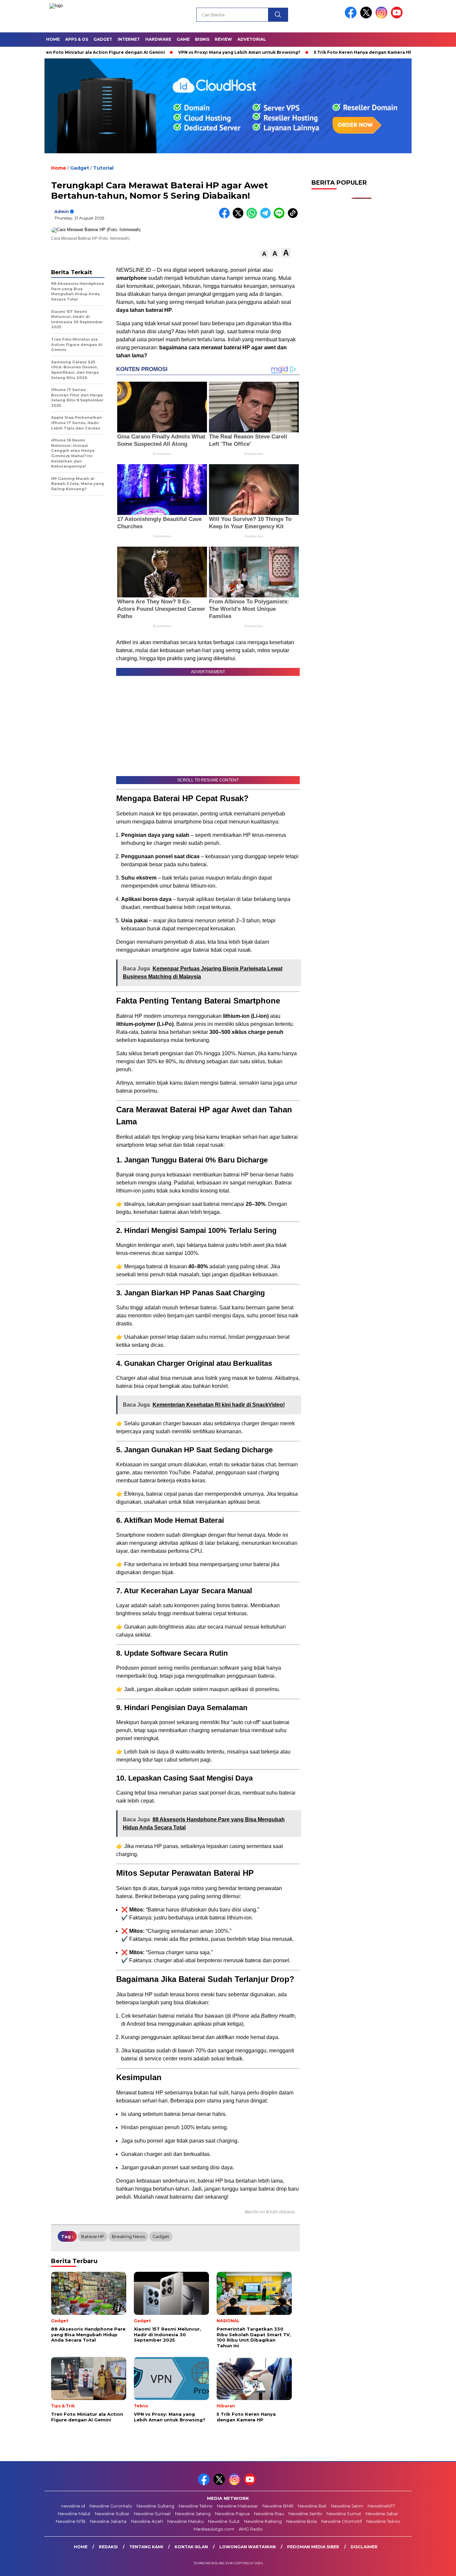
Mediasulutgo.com (214, 2529)
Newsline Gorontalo (111, 2506)
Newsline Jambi (305, 2514)
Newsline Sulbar (112, 2514)
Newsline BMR (278, 2506)
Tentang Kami (146, 2547)
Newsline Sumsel (152, 2514)
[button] (264, 254)
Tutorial (103, 168)
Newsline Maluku (185, 2521)
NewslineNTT (381, 2506)
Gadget (103, 39)
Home (53, 39)
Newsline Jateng (193, 2514)
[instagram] (383, 17)
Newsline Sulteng (155, 2506)
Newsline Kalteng (263, 2521)
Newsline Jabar (382, 2514)
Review (223, 39)
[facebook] (352, 17)
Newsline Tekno (196, 2506)
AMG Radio (251, 2529)
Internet (129, 39)
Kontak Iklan (191, 2547)
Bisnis (202, 39)
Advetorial (252, 39)
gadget (161, 2236)
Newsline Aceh (147, 2521)
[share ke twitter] (240, 217)
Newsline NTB (71, 2521)
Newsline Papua (232, 2514)
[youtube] (398, 17)
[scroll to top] (437, 2566)
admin (62, 212)
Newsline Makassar (238, 2506)
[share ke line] (281, 217)
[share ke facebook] (226, 217)
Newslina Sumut (344, 2514)
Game (183, 39)
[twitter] (367, 17)
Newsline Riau (269, 2514)
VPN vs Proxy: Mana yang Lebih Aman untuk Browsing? (190, 52)
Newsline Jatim (347, 2506)
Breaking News (128, 2236)
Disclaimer (364, 2547)
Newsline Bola (301, 2521)
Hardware (158, 39)
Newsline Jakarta (108, 2521)
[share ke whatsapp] (253, 217)
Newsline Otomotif (341, 2521)
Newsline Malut (74, 2514)
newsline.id (73, 2506)
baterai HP (93, 2236)
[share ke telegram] (267, 217)
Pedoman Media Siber (313, 2547)
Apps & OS (77, 39)
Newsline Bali (312, 2506)
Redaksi (108, 2547)
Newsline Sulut (224, 2521)
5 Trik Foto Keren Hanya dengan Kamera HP (313, 52)
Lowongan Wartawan (248, 2547)
